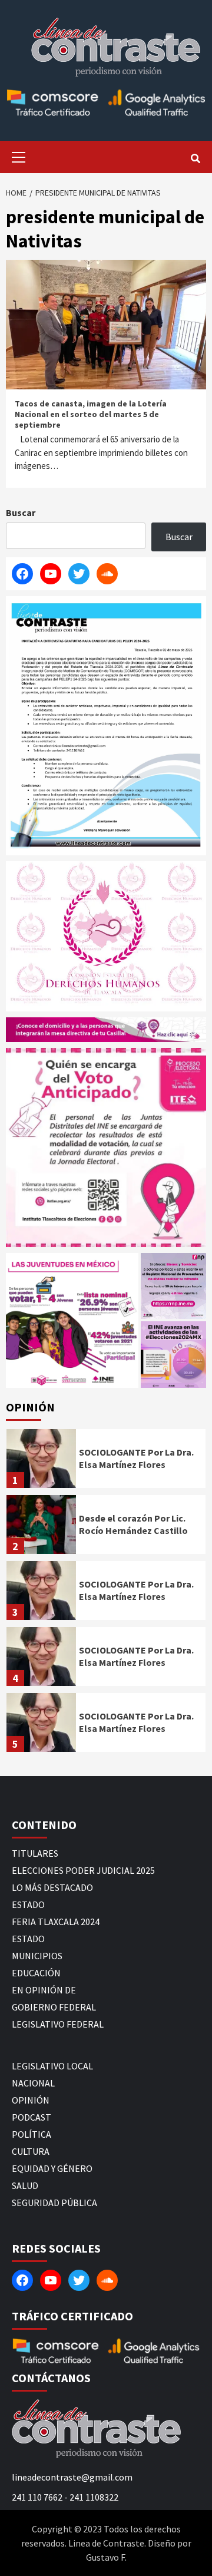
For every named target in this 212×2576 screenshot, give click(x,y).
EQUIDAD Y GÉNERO (52, 2168)
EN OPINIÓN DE (44, 1990)
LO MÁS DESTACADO (52, 1887)
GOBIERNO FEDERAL (54, 2007)
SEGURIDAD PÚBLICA (54, 2203)
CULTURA (31, 2151)
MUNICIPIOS (37, 1956)
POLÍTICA (32, 2134)
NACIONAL (33, 2083)
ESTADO (28, 1904)
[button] (72, 1320)
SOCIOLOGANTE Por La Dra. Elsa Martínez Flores (136, 1458)
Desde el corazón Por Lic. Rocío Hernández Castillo (133, 1524)
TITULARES (35, 1853)
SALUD (25, 2185)
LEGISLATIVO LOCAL (52, 2066)
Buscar (21, 512)
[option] (106, 1461)
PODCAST (32, 2117)
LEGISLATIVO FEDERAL (58, 2024)
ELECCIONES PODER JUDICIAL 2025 (83, 1870)
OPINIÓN (31, 2100)
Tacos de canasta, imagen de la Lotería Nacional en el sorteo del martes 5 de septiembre (91, 414)
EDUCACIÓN (36, 1973)
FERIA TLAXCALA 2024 (56, 1922)
